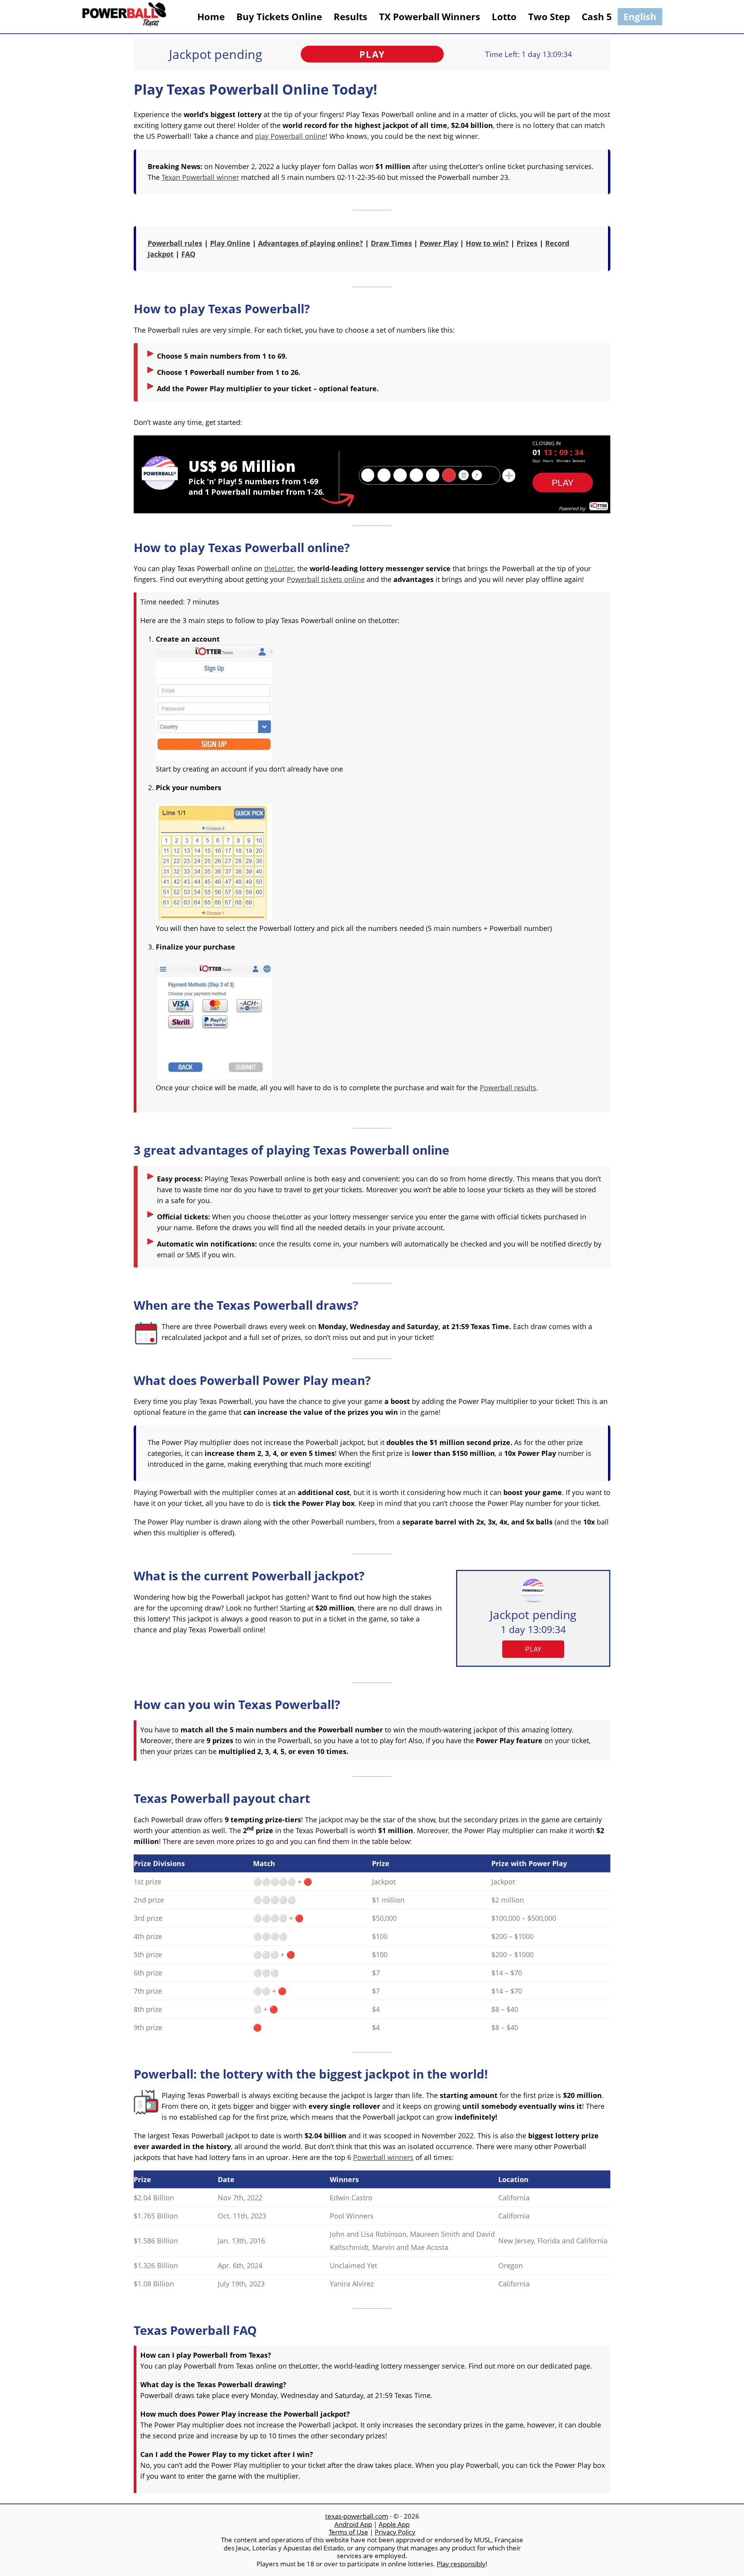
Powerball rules (175, 243)
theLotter (279, 568)
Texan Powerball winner (200, 177)
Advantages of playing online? (311, 243)
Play (372, 54)
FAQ (188, 254)
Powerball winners (383, 2157)
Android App (353, 2524)
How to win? (487, 243)
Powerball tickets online (326, 579)
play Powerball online (290, 136)
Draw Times (391, 243)
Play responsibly (461, 2564)
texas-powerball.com (357, 2516)
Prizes (527, 243)
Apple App (394, 2524)
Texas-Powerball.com (124, 17)
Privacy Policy (395, 2532)
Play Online (230, 243)
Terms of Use (348, 2532)
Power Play (439, 243)
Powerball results (508, 1088)
